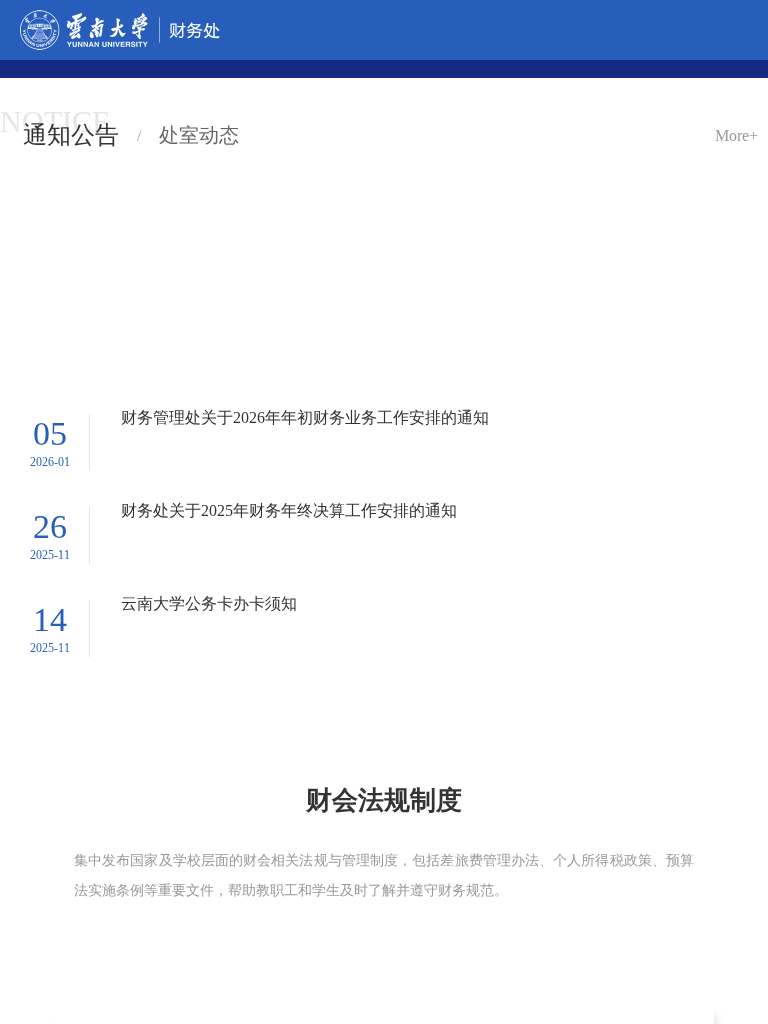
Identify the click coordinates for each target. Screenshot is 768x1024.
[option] (215, 755)
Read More (215, 877)
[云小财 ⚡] (125, 637)
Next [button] (740, 765)
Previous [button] (31, 765)
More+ (736, 118)
